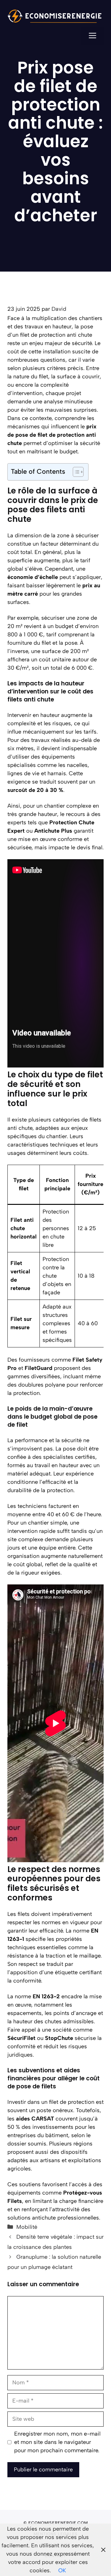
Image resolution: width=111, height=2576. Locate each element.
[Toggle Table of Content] (75, 472)
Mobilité (27, 2227)
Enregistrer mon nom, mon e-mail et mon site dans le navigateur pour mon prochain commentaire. (57, 2442)
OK (62, 2570)
